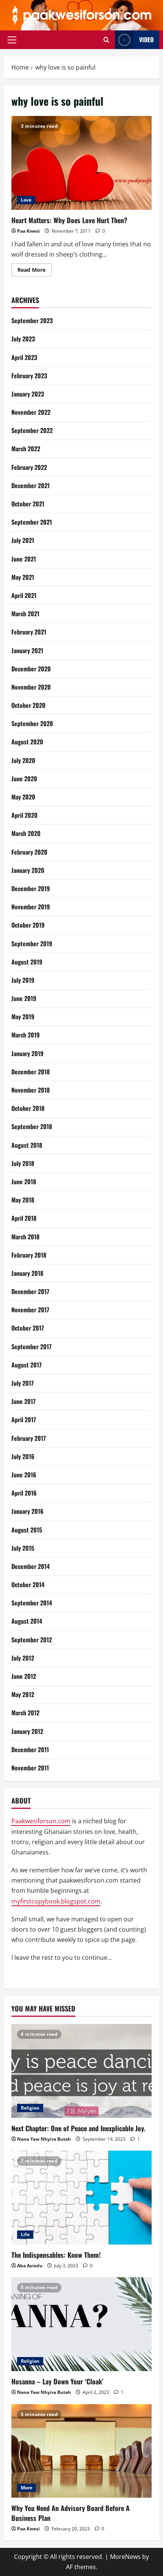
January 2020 (28, 870)
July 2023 (23, 339)
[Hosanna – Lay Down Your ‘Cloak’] (81, 2324)
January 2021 (27, 650)
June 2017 (24, 1401)
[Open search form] (106, 40)
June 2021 (24, 559)
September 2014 (32, 1603)
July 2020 (23, 760)
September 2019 (32, 944)
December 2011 (30, 1750)
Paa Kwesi (28, 231)
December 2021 (31, 485)
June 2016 (24, 1475)
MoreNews (125, 2557)
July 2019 (23, 980)
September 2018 (32, 1126)
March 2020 (26, 833)
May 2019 (23, 1017)
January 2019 (27, 1053)
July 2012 (23, 1658)
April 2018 (24, 1218)
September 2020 (32, 723)
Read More (34, 271)
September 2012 (32, 1640)
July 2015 (23, 1548)
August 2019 (27, 962)
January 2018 (27, 1273)
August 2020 (27, 742)
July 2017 (23, 1383)
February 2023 (29, 376)
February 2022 (29, 467)
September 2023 (32, 320)
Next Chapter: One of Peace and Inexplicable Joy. (78, 2128)
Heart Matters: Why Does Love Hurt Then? (81, 163)
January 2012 (27, 1731)
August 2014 (27, 1621)
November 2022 (31, 412)
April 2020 (24, 815)
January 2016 (27, 1511)
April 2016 (24, 1493)
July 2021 (23, 540)
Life (25, 2234)
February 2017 (29, 1438)
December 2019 (31, 888)
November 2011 (30, 1768)
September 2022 (32, 430)
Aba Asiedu (30, 2266)
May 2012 (23, 1694)
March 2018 (25, 1237)
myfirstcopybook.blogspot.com (56, 1901)
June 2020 (24, 779)
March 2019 (26, 1035)
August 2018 (27, 1145)
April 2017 (24, 1420)
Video (146, 40)
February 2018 (29, 1255)
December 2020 (31, 669)
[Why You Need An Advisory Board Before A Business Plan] (81, 2451)
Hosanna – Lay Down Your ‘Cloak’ (57, 2381)
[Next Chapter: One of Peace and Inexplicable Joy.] (81, 2071)
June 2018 (24, 1182)
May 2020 (23, 797)
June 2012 (24, 1676)
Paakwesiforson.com (41, 1821)
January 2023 (28, 394)
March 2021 (25, 614)
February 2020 (29, 852)
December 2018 (31, 1072)
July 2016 (23, 1456)
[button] (12, 40)
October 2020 (28, 705)
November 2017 (30, 1310)
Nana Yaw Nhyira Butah (44, 2139)
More (27, 2488)
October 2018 (28, 1108)
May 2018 (23, 1200)
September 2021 (32, 522)
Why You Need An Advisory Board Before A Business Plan (71, 2513)
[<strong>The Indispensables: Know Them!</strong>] (81, 2198)
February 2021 (29, 632)
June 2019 (24, 998)
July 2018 (23, 1163)
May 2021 (23, 577)
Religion (30, 2108)
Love (26, 200)
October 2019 (28, 925)
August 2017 (27, 1365)
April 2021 (24, 595)
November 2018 (31, 1090)
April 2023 (24, 357)
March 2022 (26, 449)
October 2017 (28, 1328)
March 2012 (25, 1713)
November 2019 (31, 907)
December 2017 (30, 1291)
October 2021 (28, 504)
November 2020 (31, 687)
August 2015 (27, 1530)
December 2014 (31, 1566)
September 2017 (31, 1347)
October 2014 (28, 1585)
